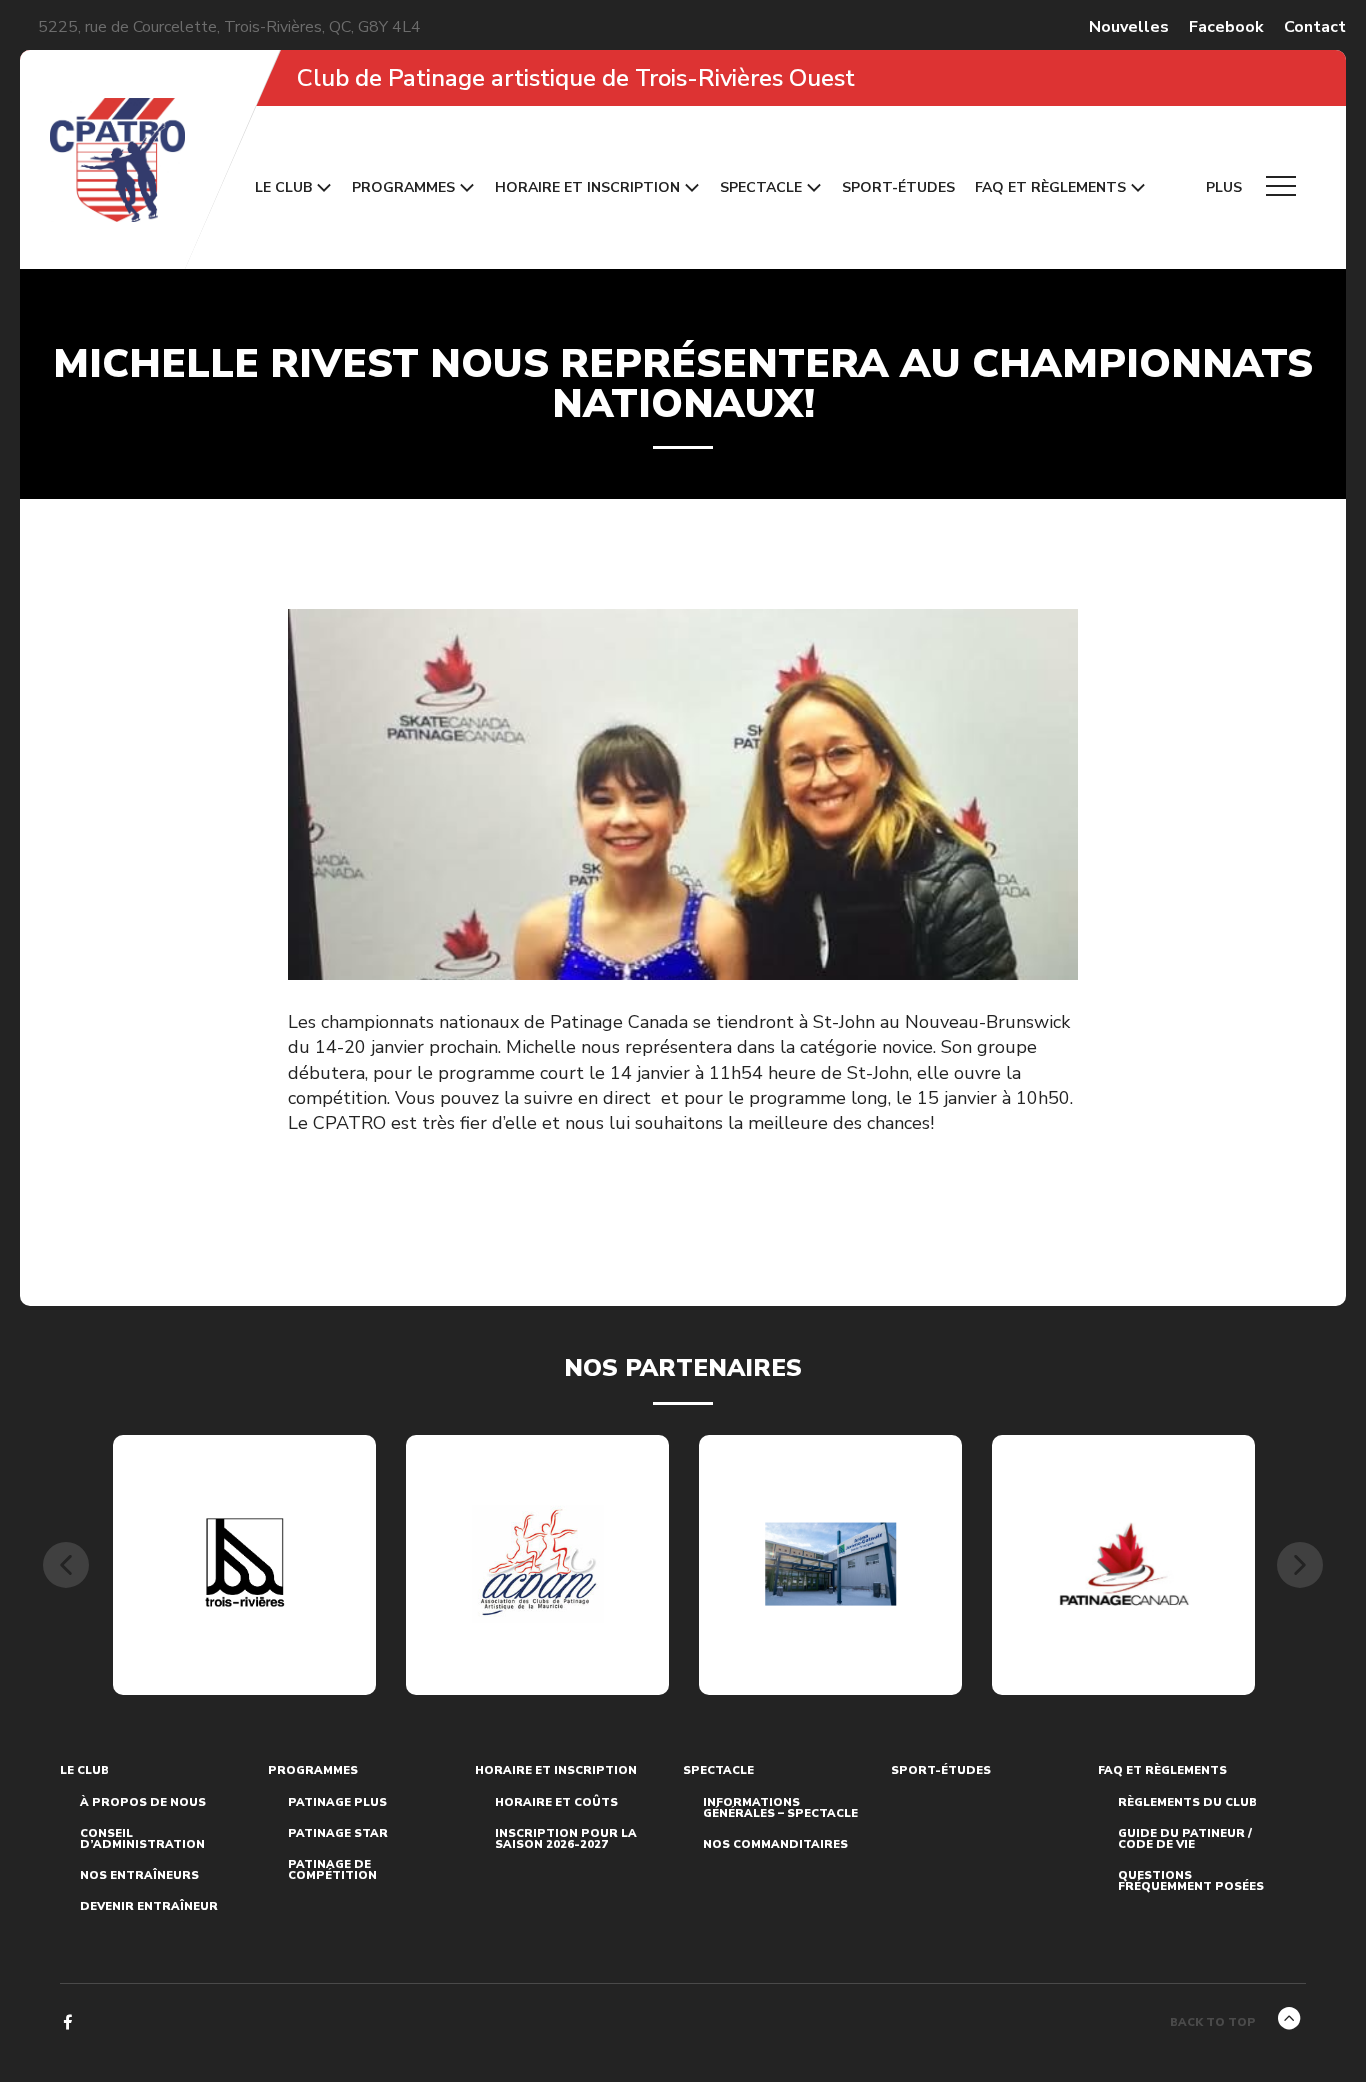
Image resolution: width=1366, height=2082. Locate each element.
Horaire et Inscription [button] (587, 187)
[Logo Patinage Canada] (1124, 1564)
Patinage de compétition (332, 1870)
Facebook (1226, 27)
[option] (244, 1565)
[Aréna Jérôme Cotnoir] (831, 1564)
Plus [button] (1226, 187)
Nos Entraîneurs (139, 1875)
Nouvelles (1129, 27)
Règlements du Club (1187, 1802)
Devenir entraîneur (149, 1906)
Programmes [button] (403, 187)
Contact (1315, 27)
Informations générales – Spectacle (780, 1808)
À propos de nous (143, 1802)
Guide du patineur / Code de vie (1185, 1839)
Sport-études (898, 187)
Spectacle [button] (761, 187)
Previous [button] (66, 1565)
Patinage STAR (338, 1833)
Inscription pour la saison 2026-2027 (566, 1839)
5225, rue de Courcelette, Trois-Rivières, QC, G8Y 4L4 (229, 27)
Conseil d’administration (142, 1839)
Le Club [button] (283, 187)
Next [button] (1300, 1565)
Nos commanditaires (775, 1844)
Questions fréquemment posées (1191, 1881)
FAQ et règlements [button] (1050, 187)
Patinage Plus (337, 1802)
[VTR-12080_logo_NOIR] (245, 1565)
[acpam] (538, 1564)
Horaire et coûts (556, 1802)
